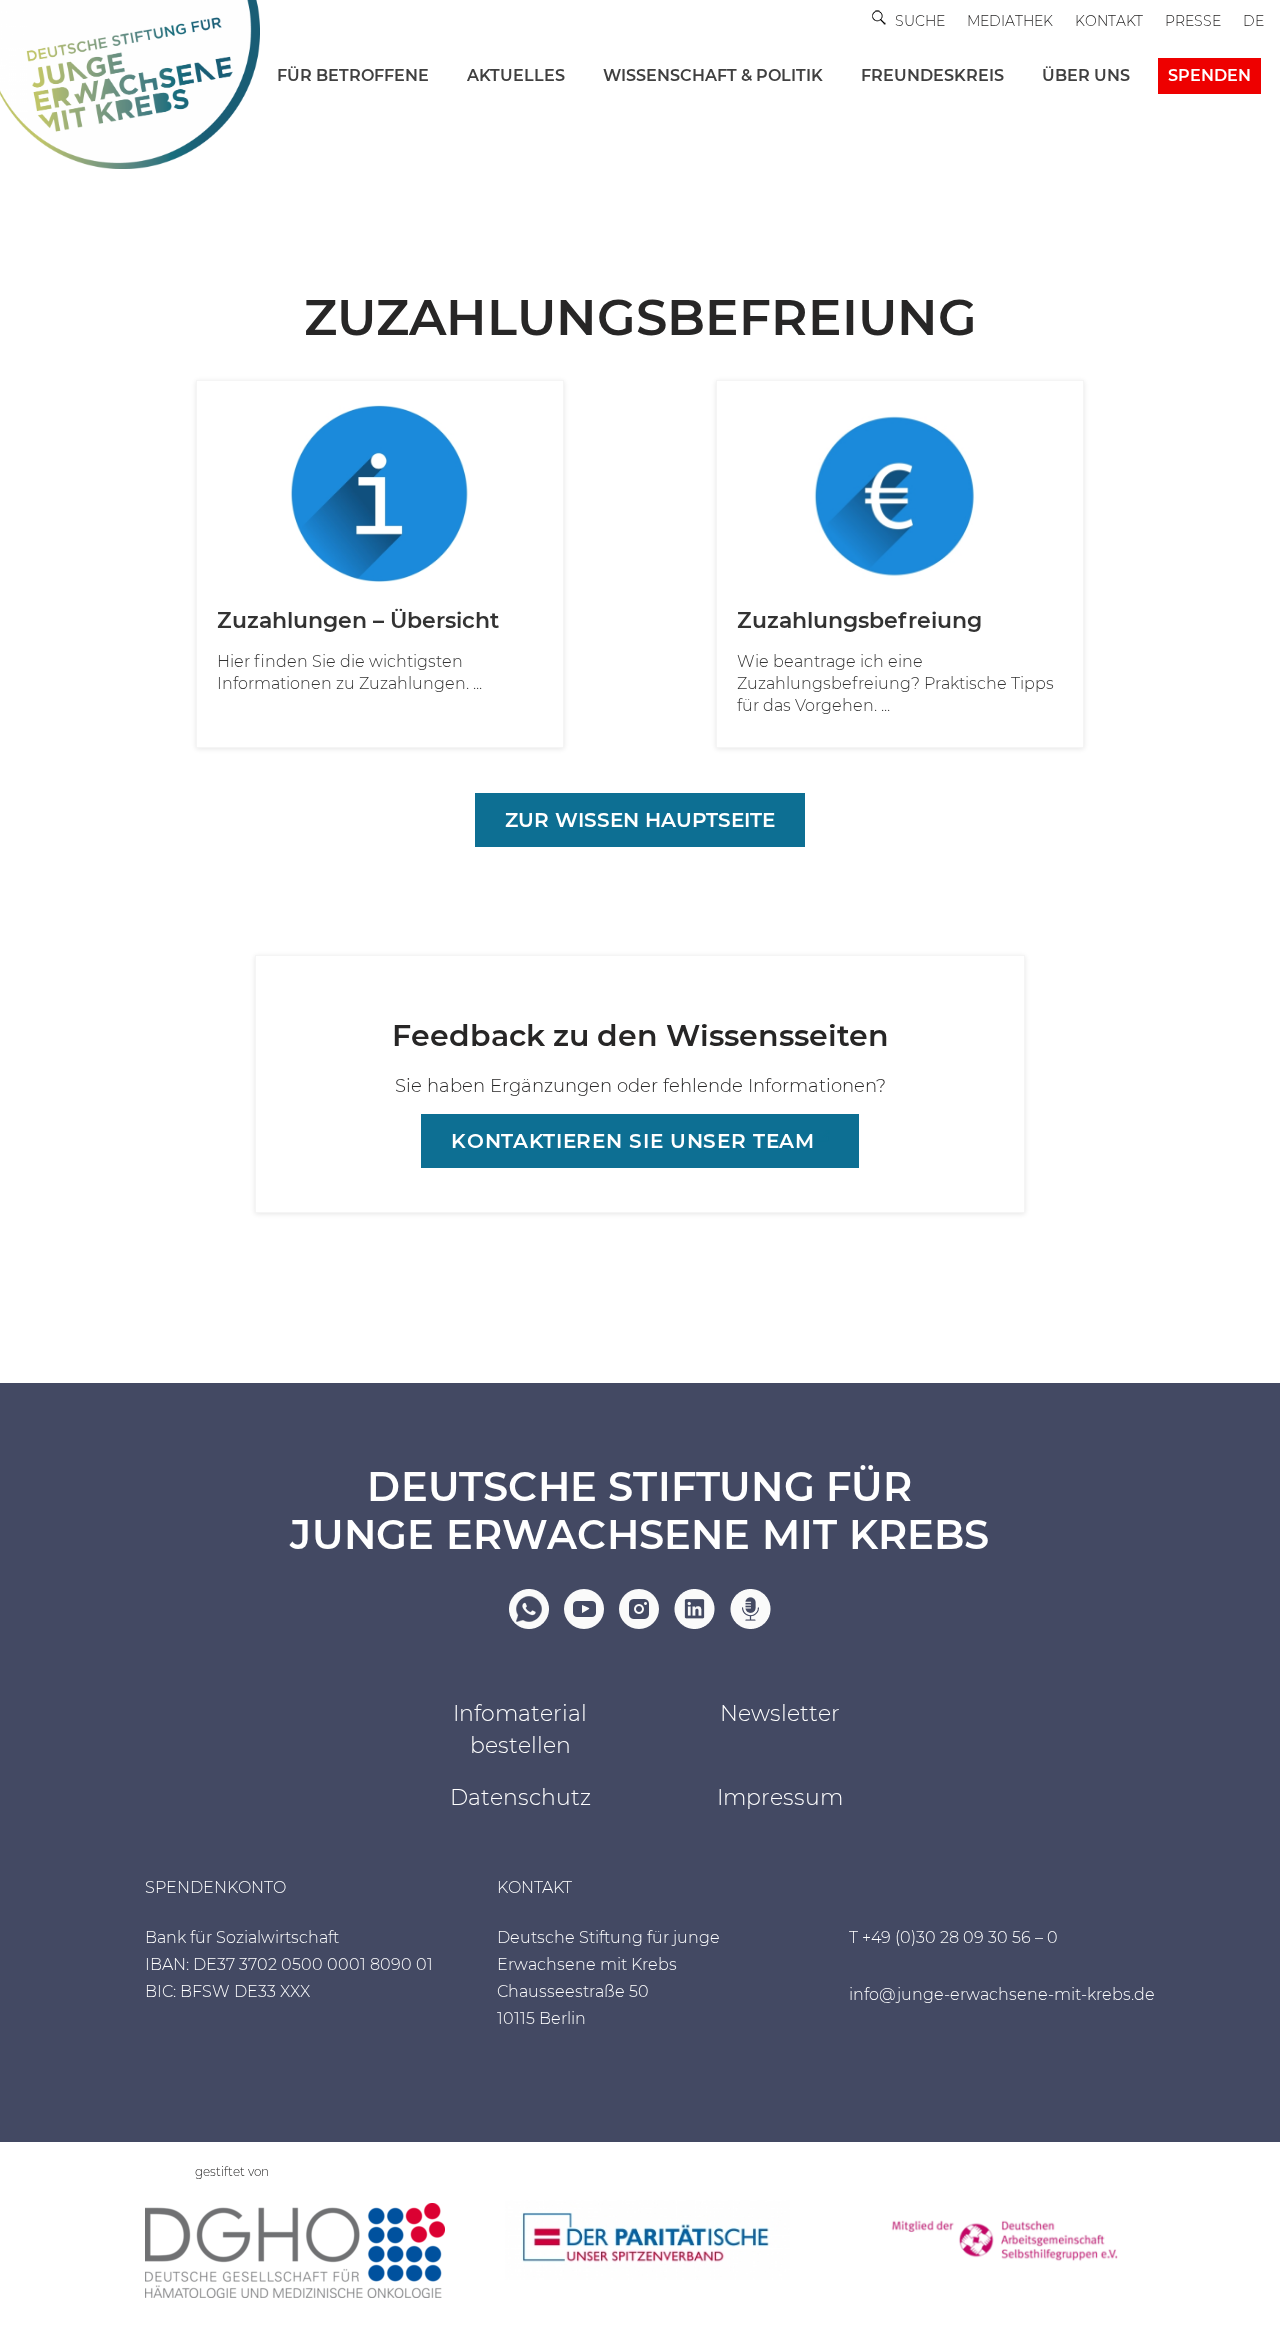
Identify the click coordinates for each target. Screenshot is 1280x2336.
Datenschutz (520, 1797)
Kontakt (1109, 21)
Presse (1193, 21)
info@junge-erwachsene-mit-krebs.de (1002, 1994)
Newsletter (780, 1713)
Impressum (780, 1797)
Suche (920, 21)
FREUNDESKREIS (932, 75)
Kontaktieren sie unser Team (632, 1141)
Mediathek (1010, 21)
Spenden (1209, 75)
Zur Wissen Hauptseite (640, 820)
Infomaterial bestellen (520, 1729)
